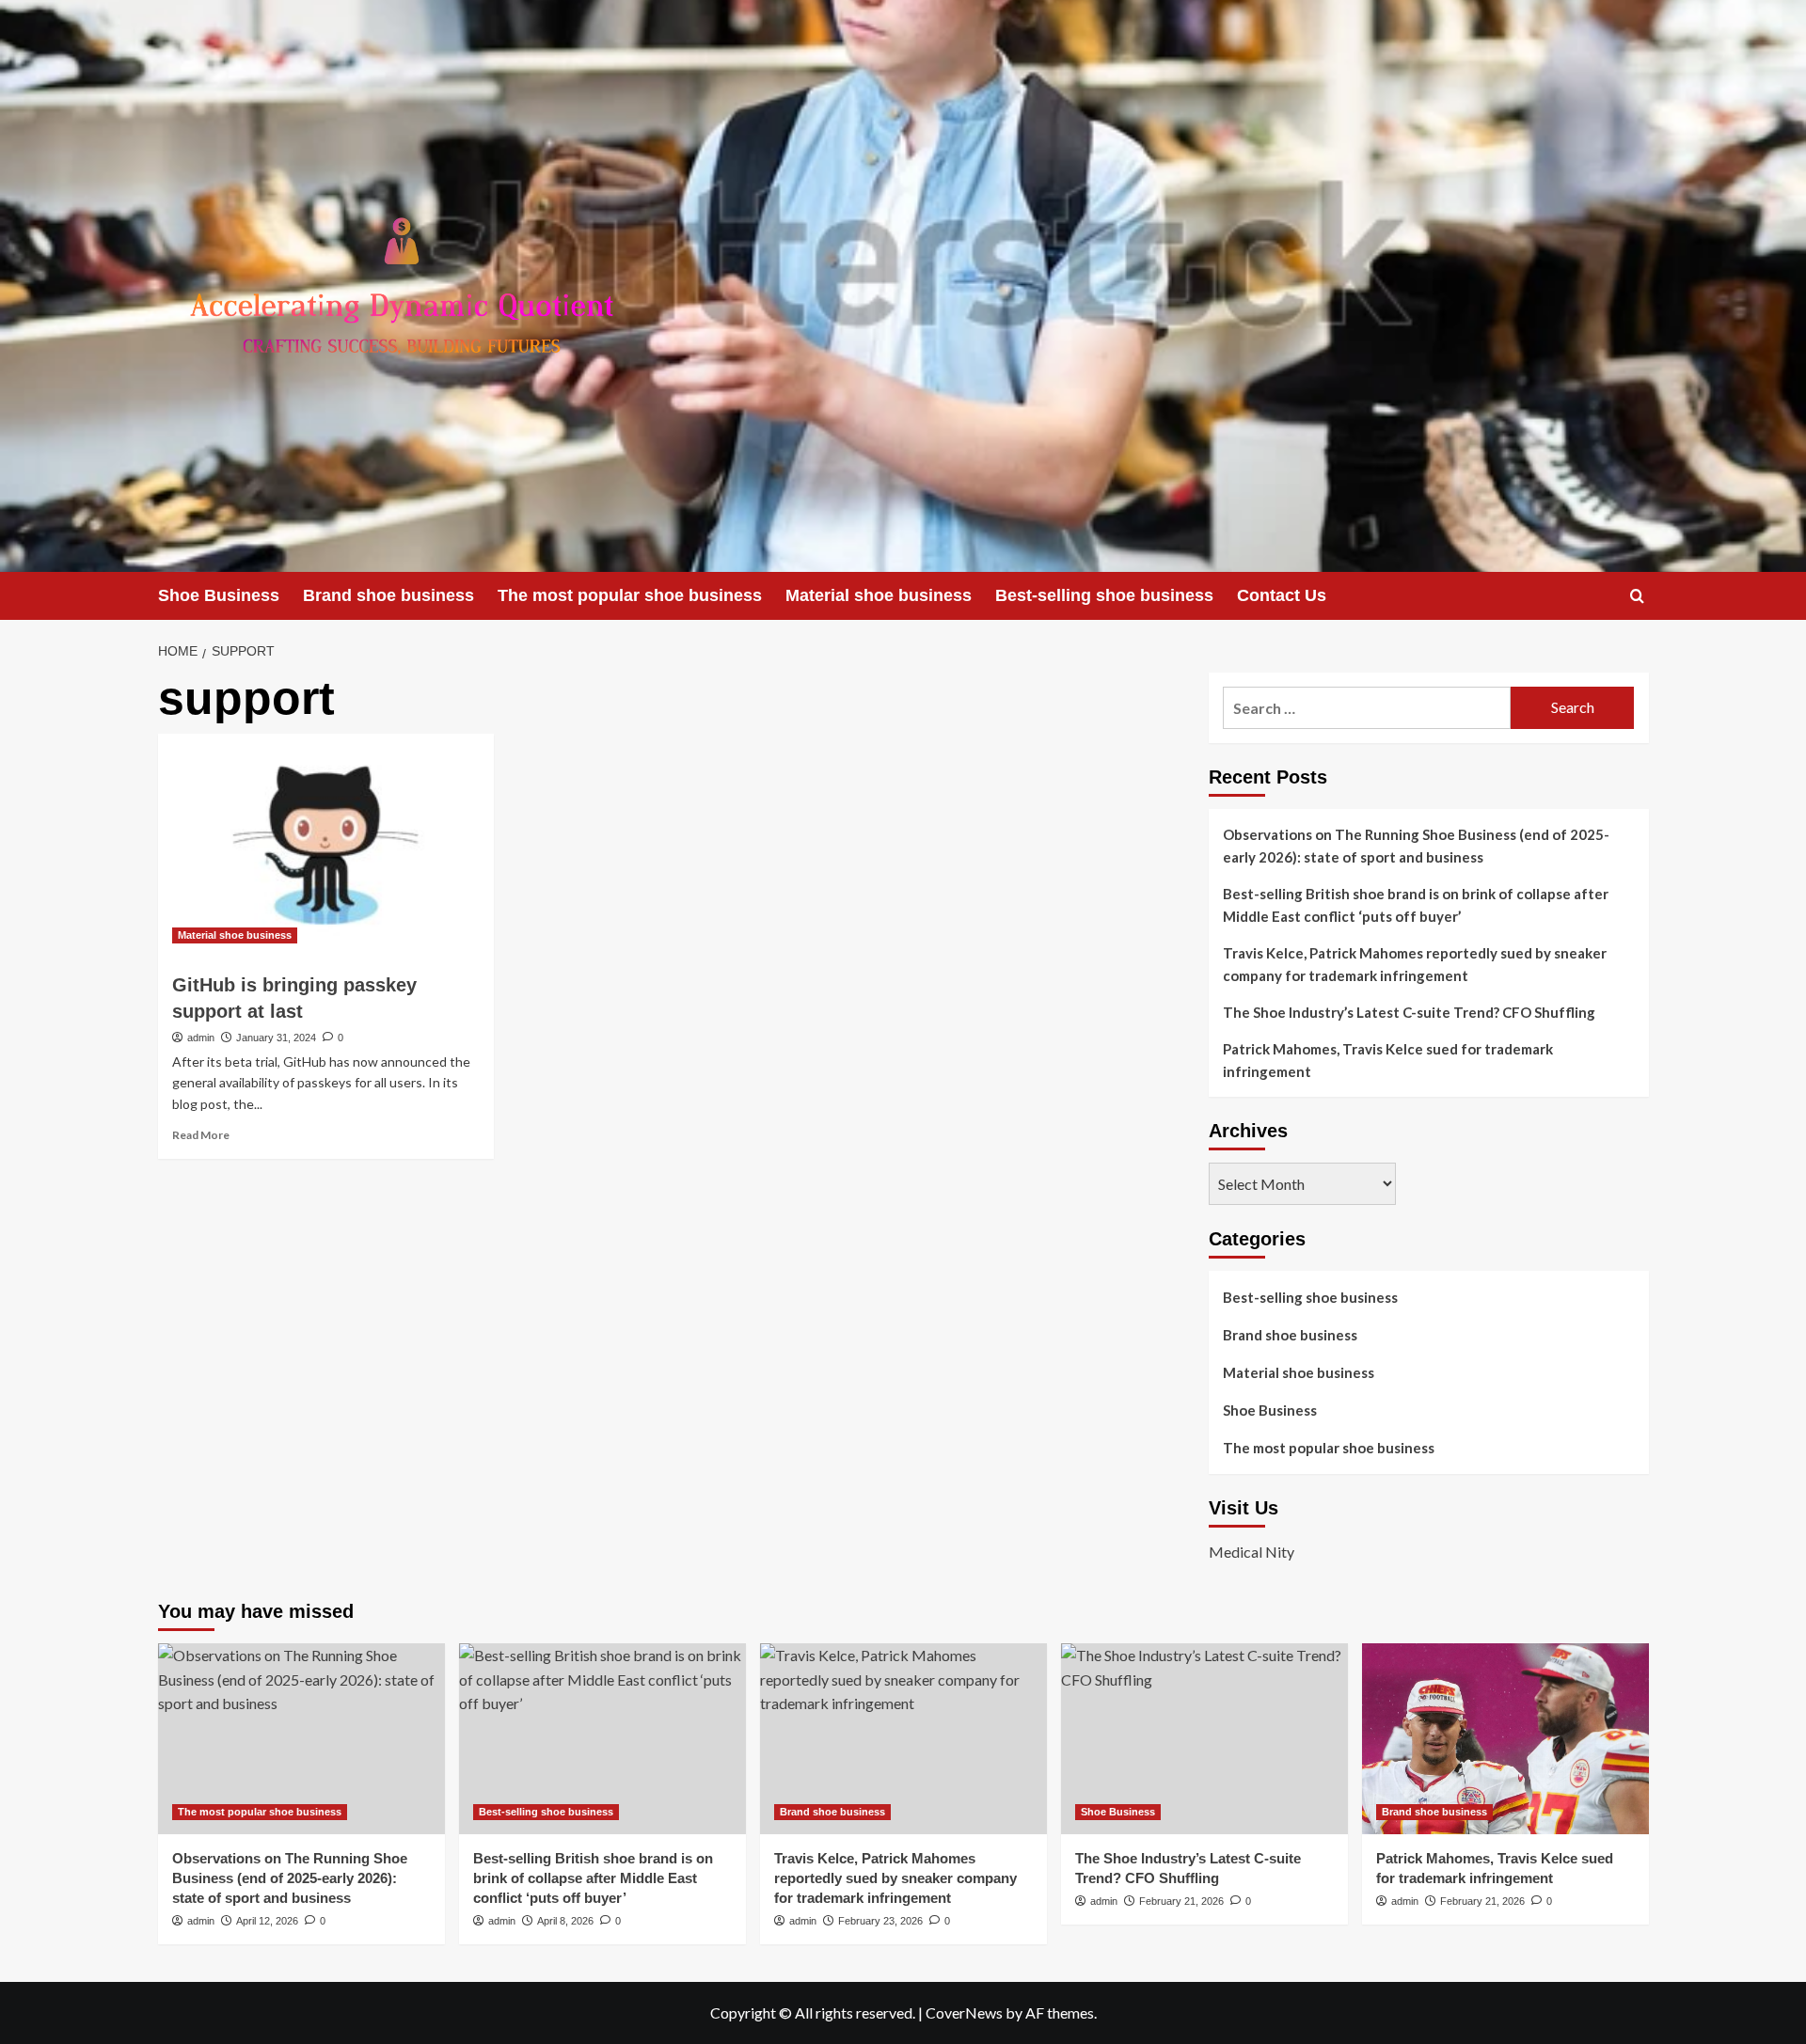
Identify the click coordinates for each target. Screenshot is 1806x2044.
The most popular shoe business (630, 595)
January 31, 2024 (276, 1038)
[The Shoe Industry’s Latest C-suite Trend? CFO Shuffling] (1204, 1739)
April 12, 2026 (267, 1921)
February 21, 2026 (1181, 1901)
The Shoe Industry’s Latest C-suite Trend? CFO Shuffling (1409, 1012)
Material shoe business (879, 595)
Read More (201, 1135)
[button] (1637, 596)
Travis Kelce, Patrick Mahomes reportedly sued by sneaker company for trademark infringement (1415, 964)
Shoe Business (219, 595)
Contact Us (1282, 595)
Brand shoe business (388, 595)
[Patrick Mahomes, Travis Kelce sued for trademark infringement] (1505, 1739)
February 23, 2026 (880, 1921)
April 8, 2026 (565, 1921)
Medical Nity (1252, 1552)
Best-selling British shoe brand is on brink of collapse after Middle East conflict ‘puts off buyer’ (1416, 905)
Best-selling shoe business (1104, 595)
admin (201, 1038)
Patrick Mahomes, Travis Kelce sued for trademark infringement (1388, 1060)
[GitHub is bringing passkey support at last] (326, 846)
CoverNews (964, 2012)
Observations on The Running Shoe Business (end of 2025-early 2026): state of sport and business (1416, 846)
